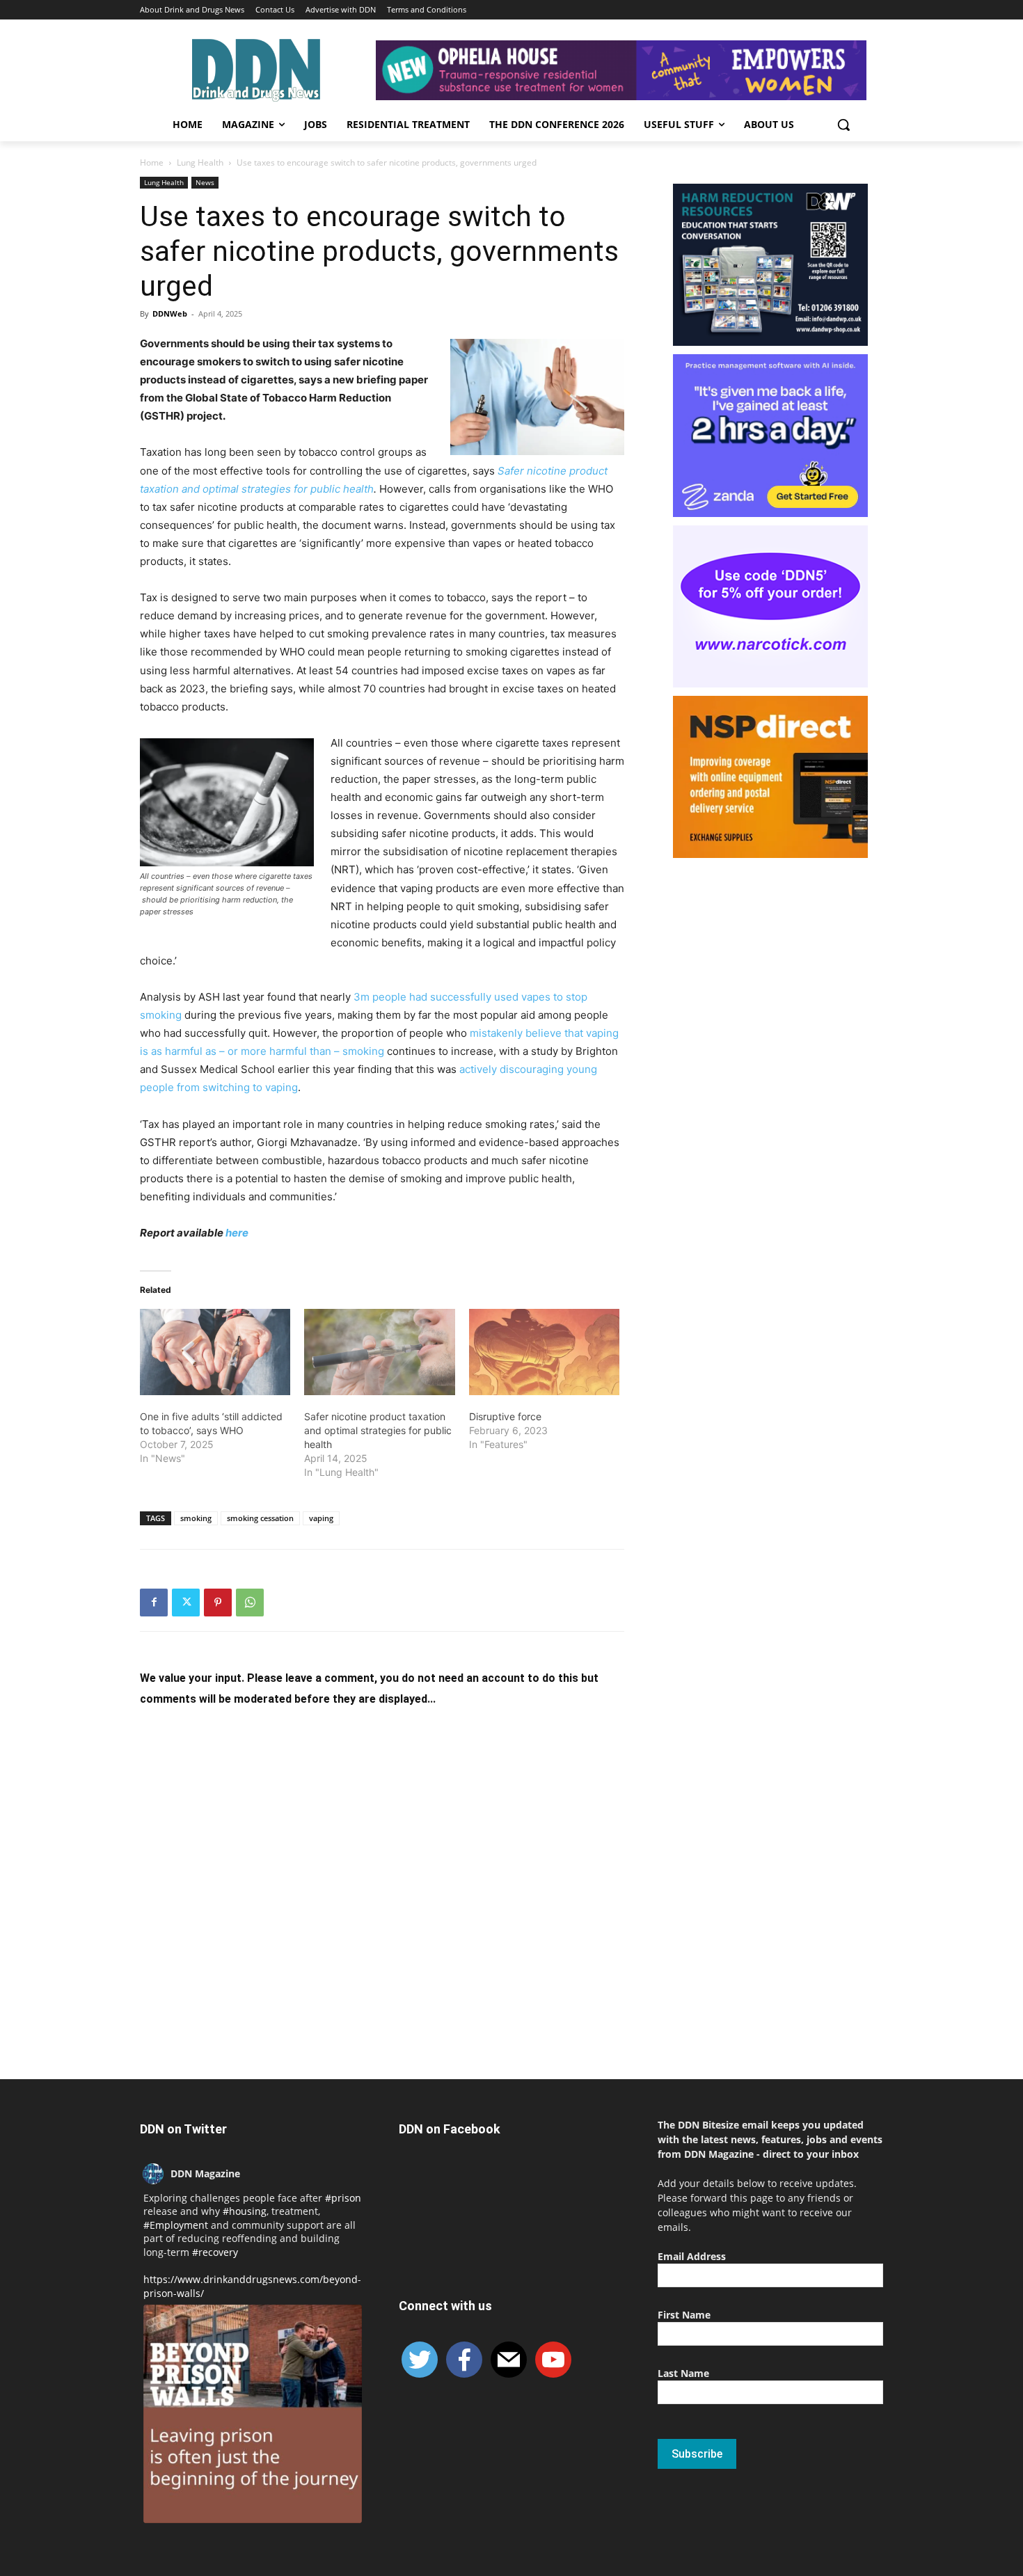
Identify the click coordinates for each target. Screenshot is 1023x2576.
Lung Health (200, 162)
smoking (196, 1518)
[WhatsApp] (250, 1603)
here (237, 1233)
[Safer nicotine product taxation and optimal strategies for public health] (379, 1352)
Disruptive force (505, 1416)
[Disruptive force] (544, 1352)
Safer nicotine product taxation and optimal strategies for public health (378, 1430)
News (205, 182)
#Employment (176, 2225)
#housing (245, 2211)
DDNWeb (170, 313)
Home (152, 162)
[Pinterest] (218, 1603)
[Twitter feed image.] (253, 2414)
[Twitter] (186, 1603)
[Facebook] (154, 1603)
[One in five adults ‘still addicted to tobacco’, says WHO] (215, 1352)
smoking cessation (260, 1518)
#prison (343, 2198)
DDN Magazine (205, 2173)
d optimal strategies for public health (284, 489)
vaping (321, 1518)
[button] (843, 125)
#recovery (215, 2252)
